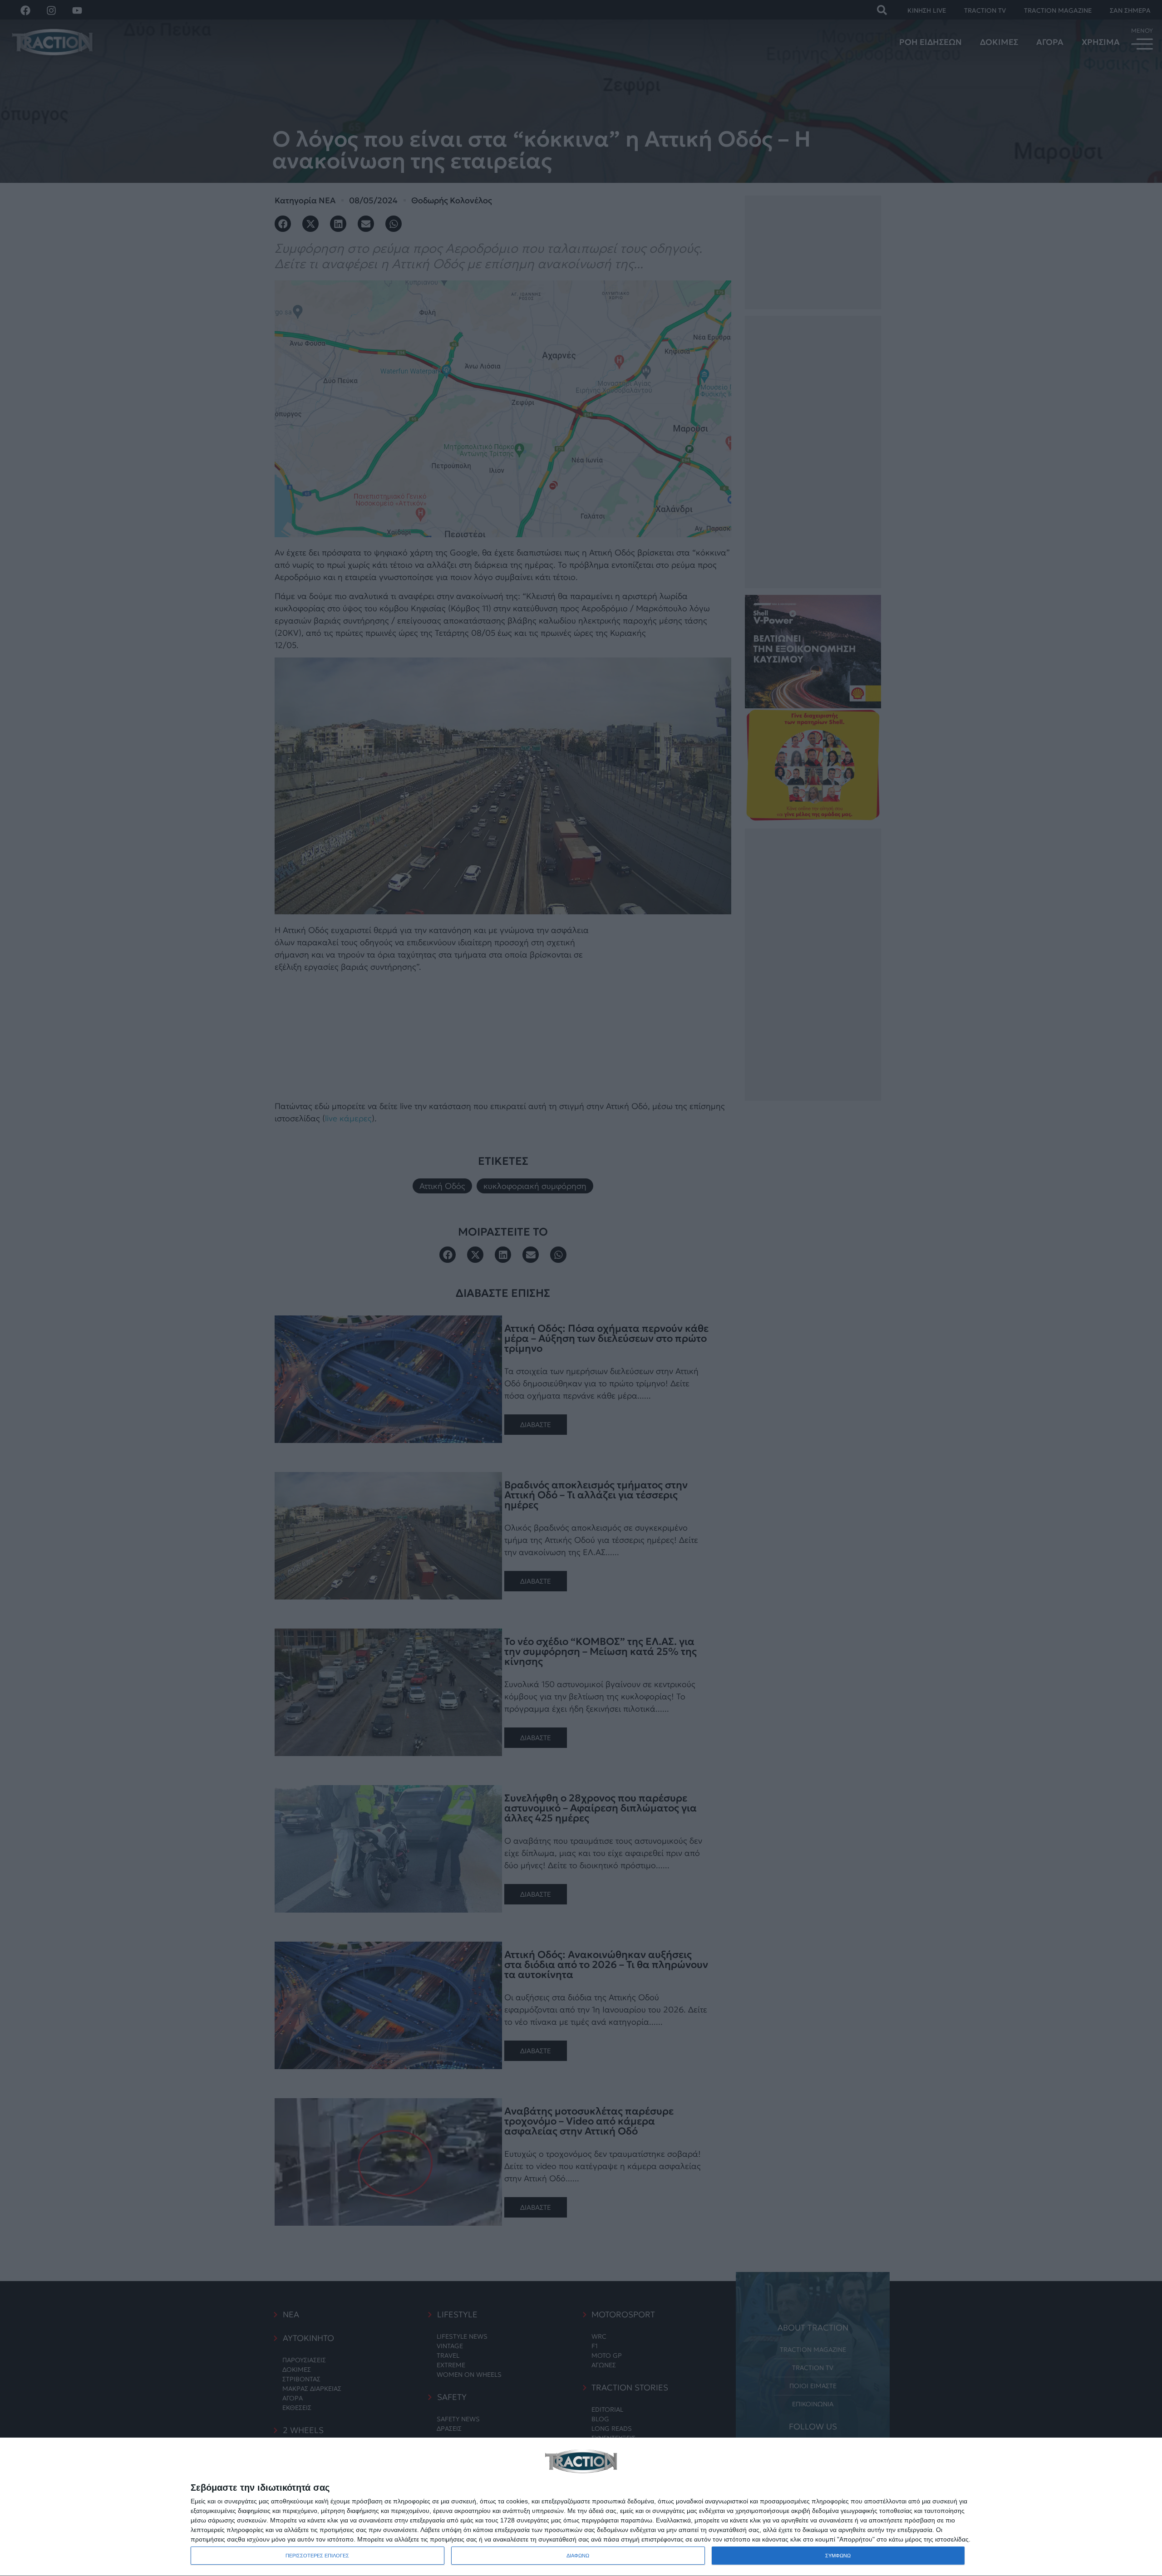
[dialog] (581, 2507)
